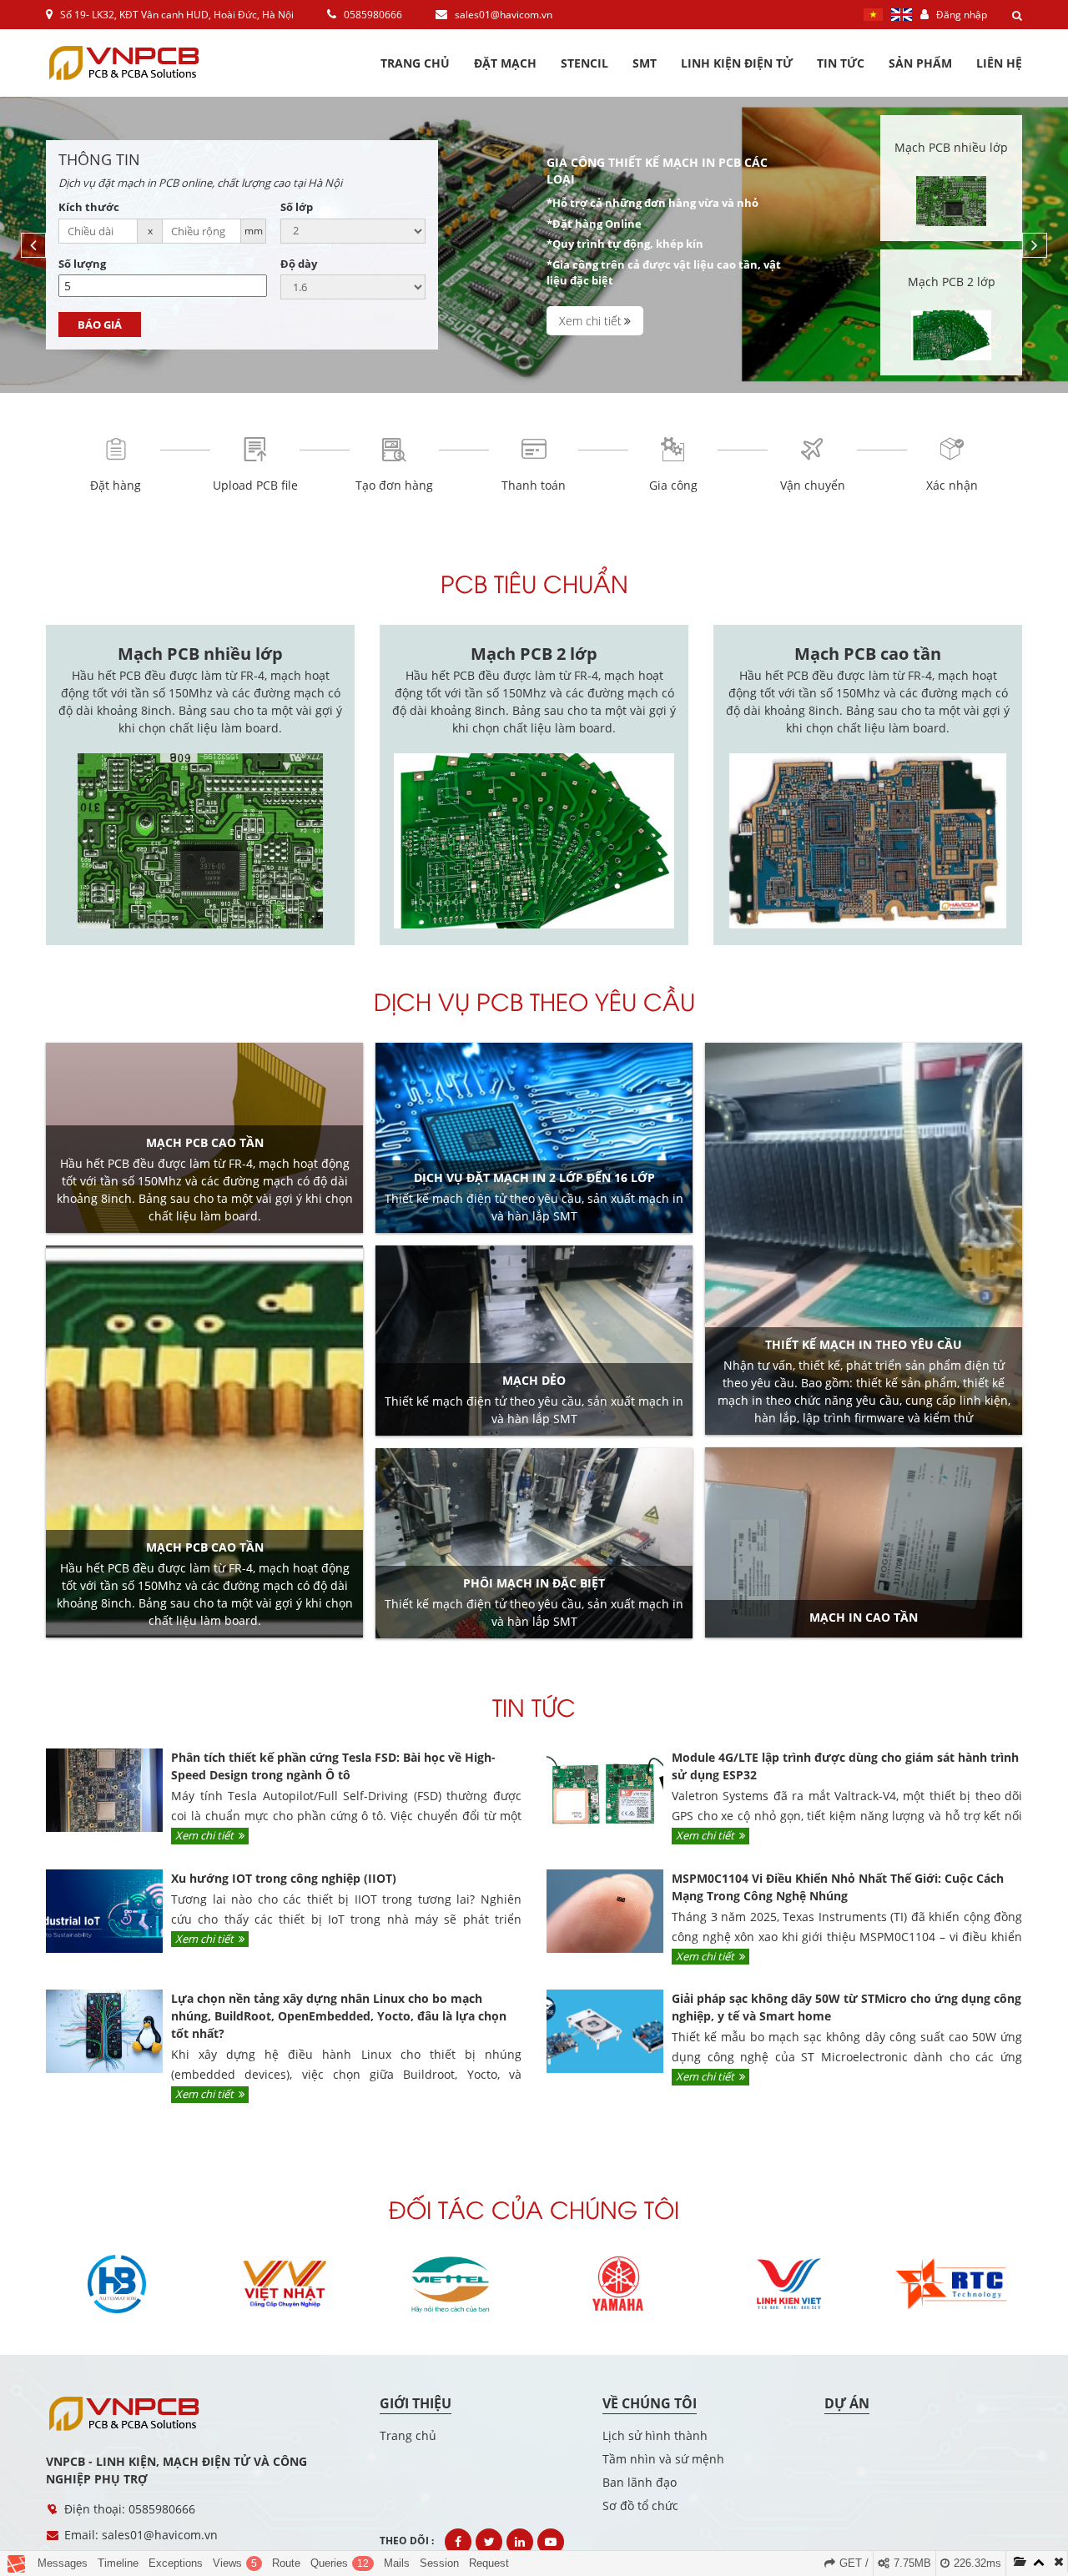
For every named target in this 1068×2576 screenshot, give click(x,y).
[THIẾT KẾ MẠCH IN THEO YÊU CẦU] (864, 1239)
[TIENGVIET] (877, 13)
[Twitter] (489, 2542)
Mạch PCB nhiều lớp (200, 654)
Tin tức (841, 63)
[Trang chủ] (138, 2414)
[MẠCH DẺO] (534, 1341)
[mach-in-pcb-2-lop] (951, 312)
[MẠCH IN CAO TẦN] (864, 1542)
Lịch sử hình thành (655, 2435)
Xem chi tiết (590, 321)
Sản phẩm (920, 63)
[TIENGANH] (906, 13)
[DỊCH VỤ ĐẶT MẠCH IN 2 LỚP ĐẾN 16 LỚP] (534, 1138)
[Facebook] (458, 2542)
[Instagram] (520, 2542)
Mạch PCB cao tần (868, 654)
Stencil (584, 63)
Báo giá (100, 325)
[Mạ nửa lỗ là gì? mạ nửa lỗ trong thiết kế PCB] (204, 1441)
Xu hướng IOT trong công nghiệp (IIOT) (284, 1878)
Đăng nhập (960, 15)
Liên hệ (999, 63)
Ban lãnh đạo (640, 2482)
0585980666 (372, 15)
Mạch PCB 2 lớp (534, 654)
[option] (534, 245)
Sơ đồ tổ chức (640, 2506)
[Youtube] (551, 2542)
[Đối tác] (117, 2284)
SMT (645, 63)
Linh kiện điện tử (737, 63)
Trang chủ (415, 63)
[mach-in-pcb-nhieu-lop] (951, 178)
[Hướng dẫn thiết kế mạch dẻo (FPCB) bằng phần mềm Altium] (204, 1138)
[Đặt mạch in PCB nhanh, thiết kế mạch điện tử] (138, 63)
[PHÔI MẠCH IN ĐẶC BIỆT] (534, 1543)
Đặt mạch (505, 63)
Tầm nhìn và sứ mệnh (663, 2459)
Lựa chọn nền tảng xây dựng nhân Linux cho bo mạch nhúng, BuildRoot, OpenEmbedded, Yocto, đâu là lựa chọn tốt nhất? (339, 2016)
